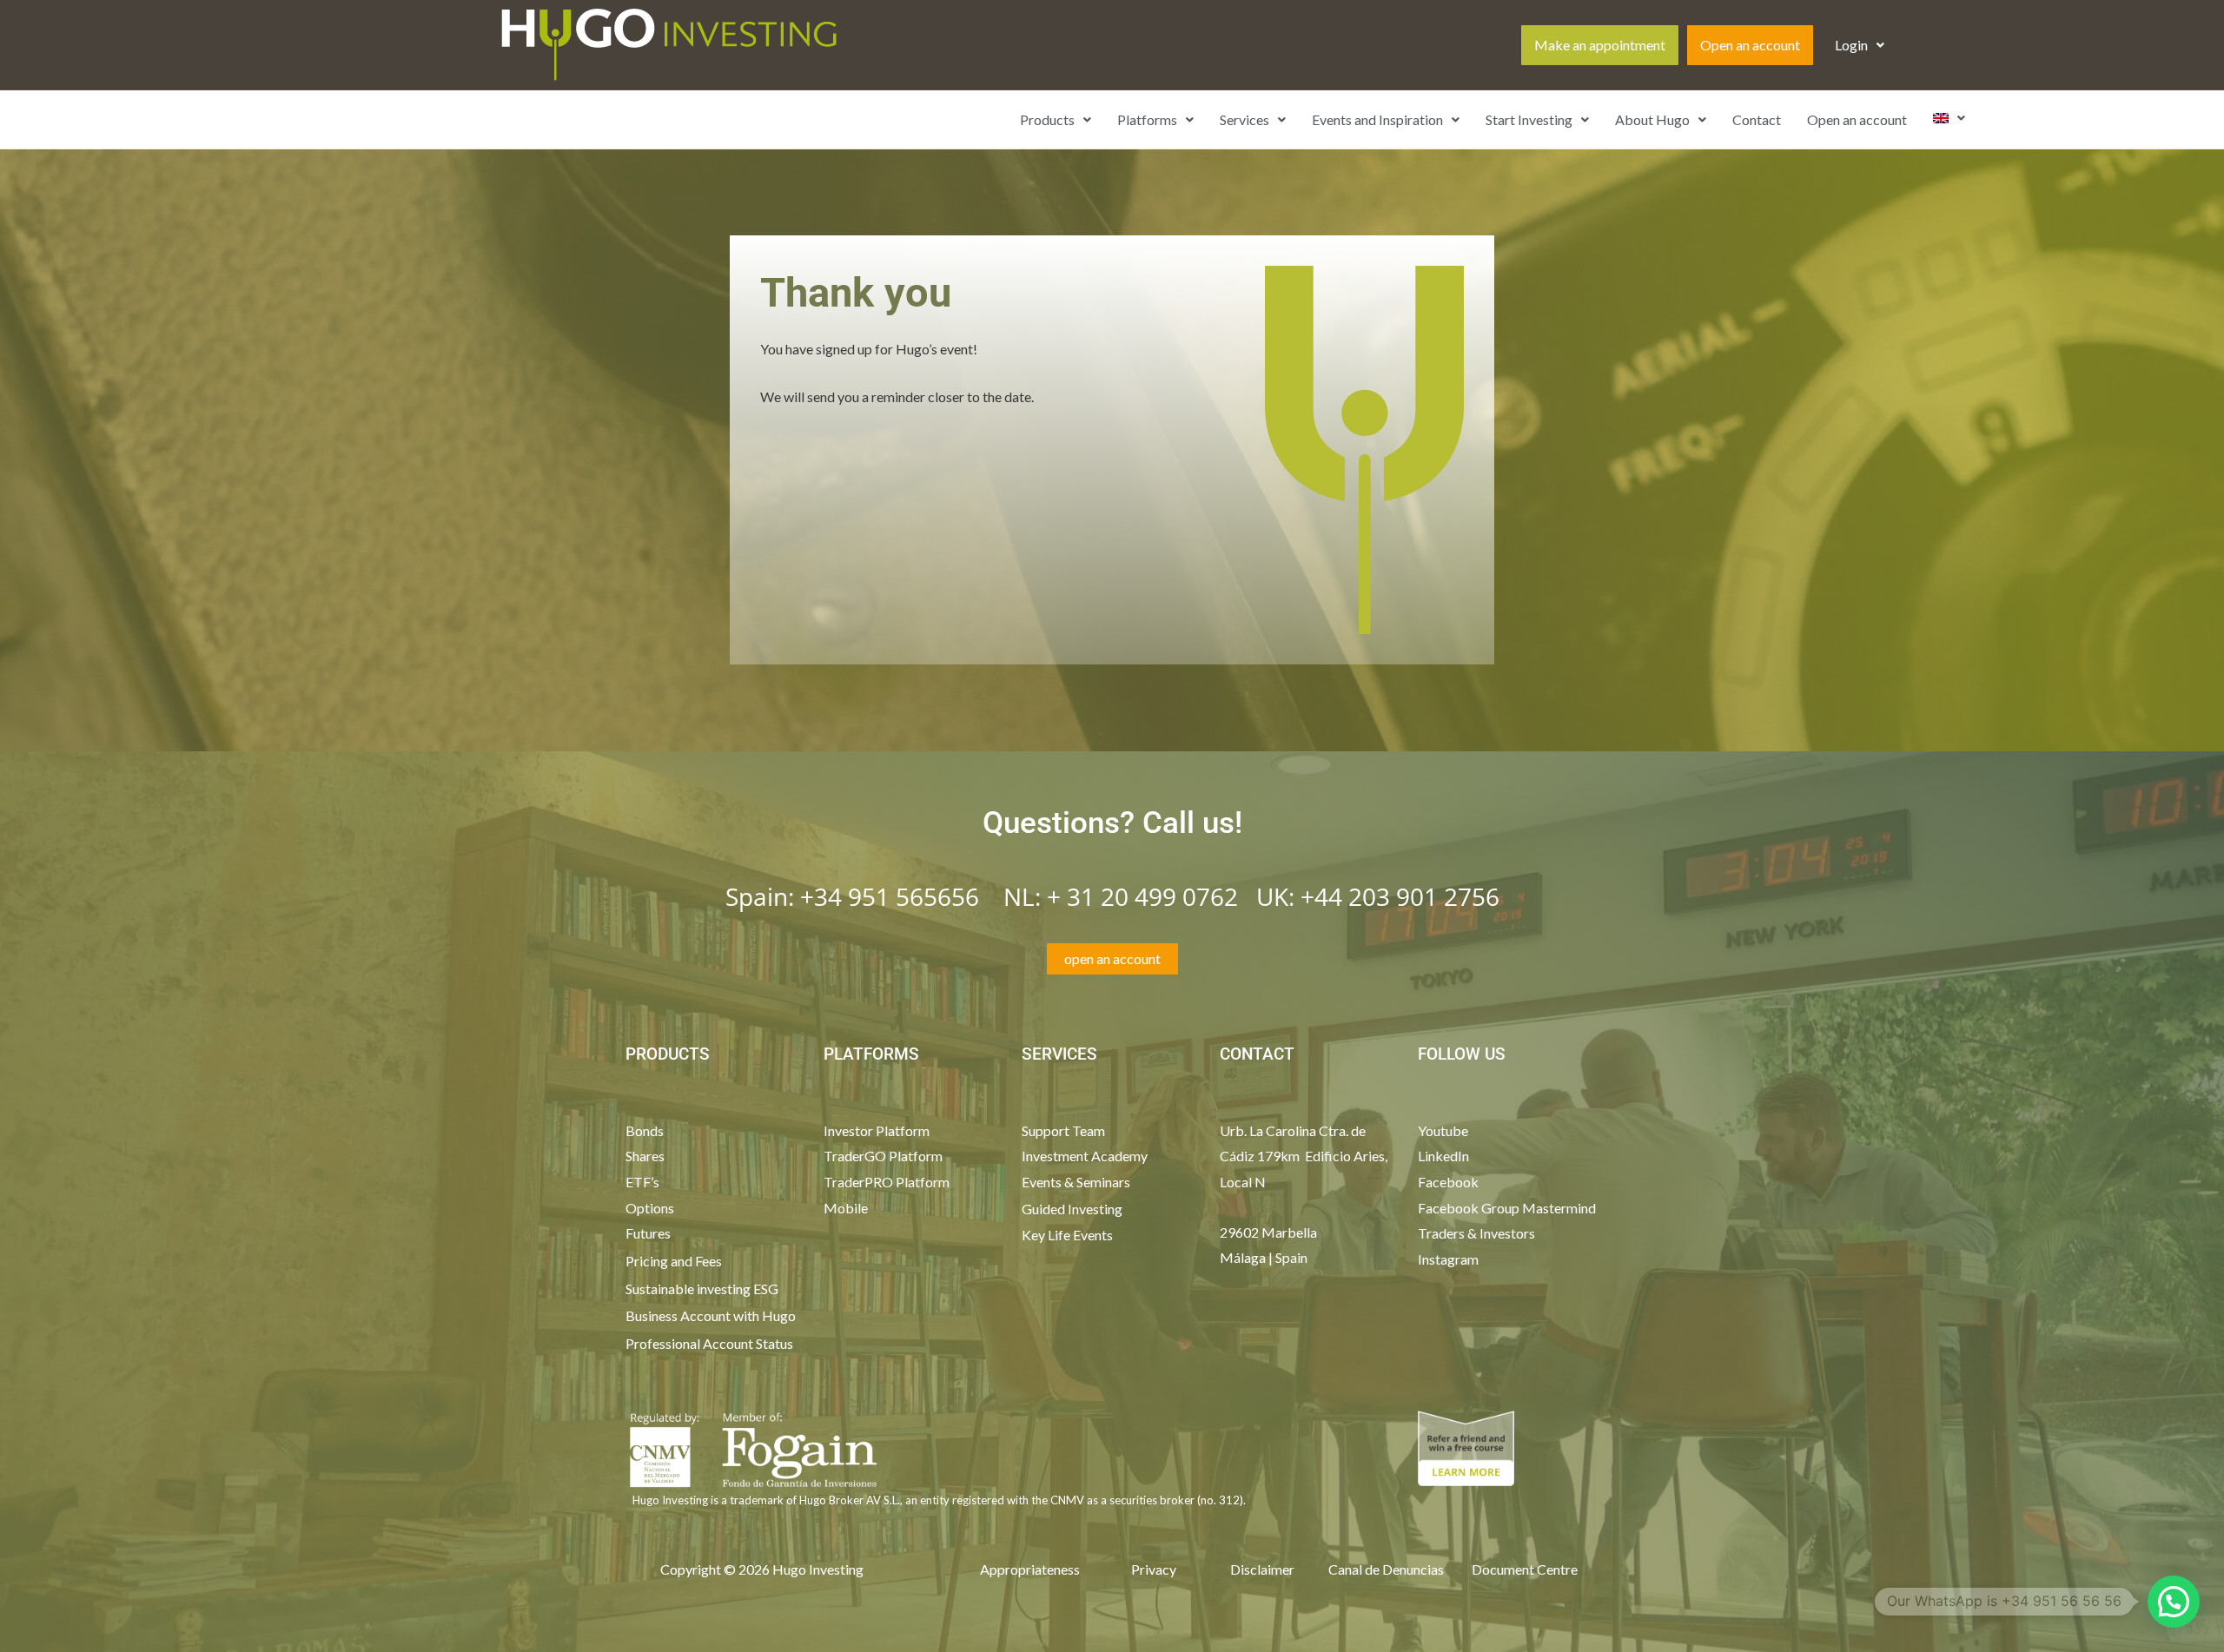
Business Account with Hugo (711, 1315)
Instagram (1448, 1259)
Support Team (1063, 1130)
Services (1244, 119)
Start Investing (1529, 119)
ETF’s (642, 1182)
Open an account (1750, 45)
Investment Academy (1085, 1156)
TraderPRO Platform (887, 1182)
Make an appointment (1600, 45)
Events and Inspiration (1377, 119)
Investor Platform (877, 1130)
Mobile (846, 1208)
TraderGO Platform (883, 1156)
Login (1851, 45)
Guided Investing (1072, 1209)
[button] (1860, 45)
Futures (648, 1233)
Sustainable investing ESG (702, 1289)
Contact (1757, 119)
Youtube (1443, 1130)
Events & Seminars (1076, 1182)
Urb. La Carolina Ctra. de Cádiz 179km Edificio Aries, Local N (1304, 1156)
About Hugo (1652, 119)
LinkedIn (1443, 1156)
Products (1047, 119)
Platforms (1147, 119)
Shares (645, 1156)
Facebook (1450, 1182)
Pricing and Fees (674, 1261)
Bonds (645, 1130)
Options (650, 1208)
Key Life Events (1067, 1235)
